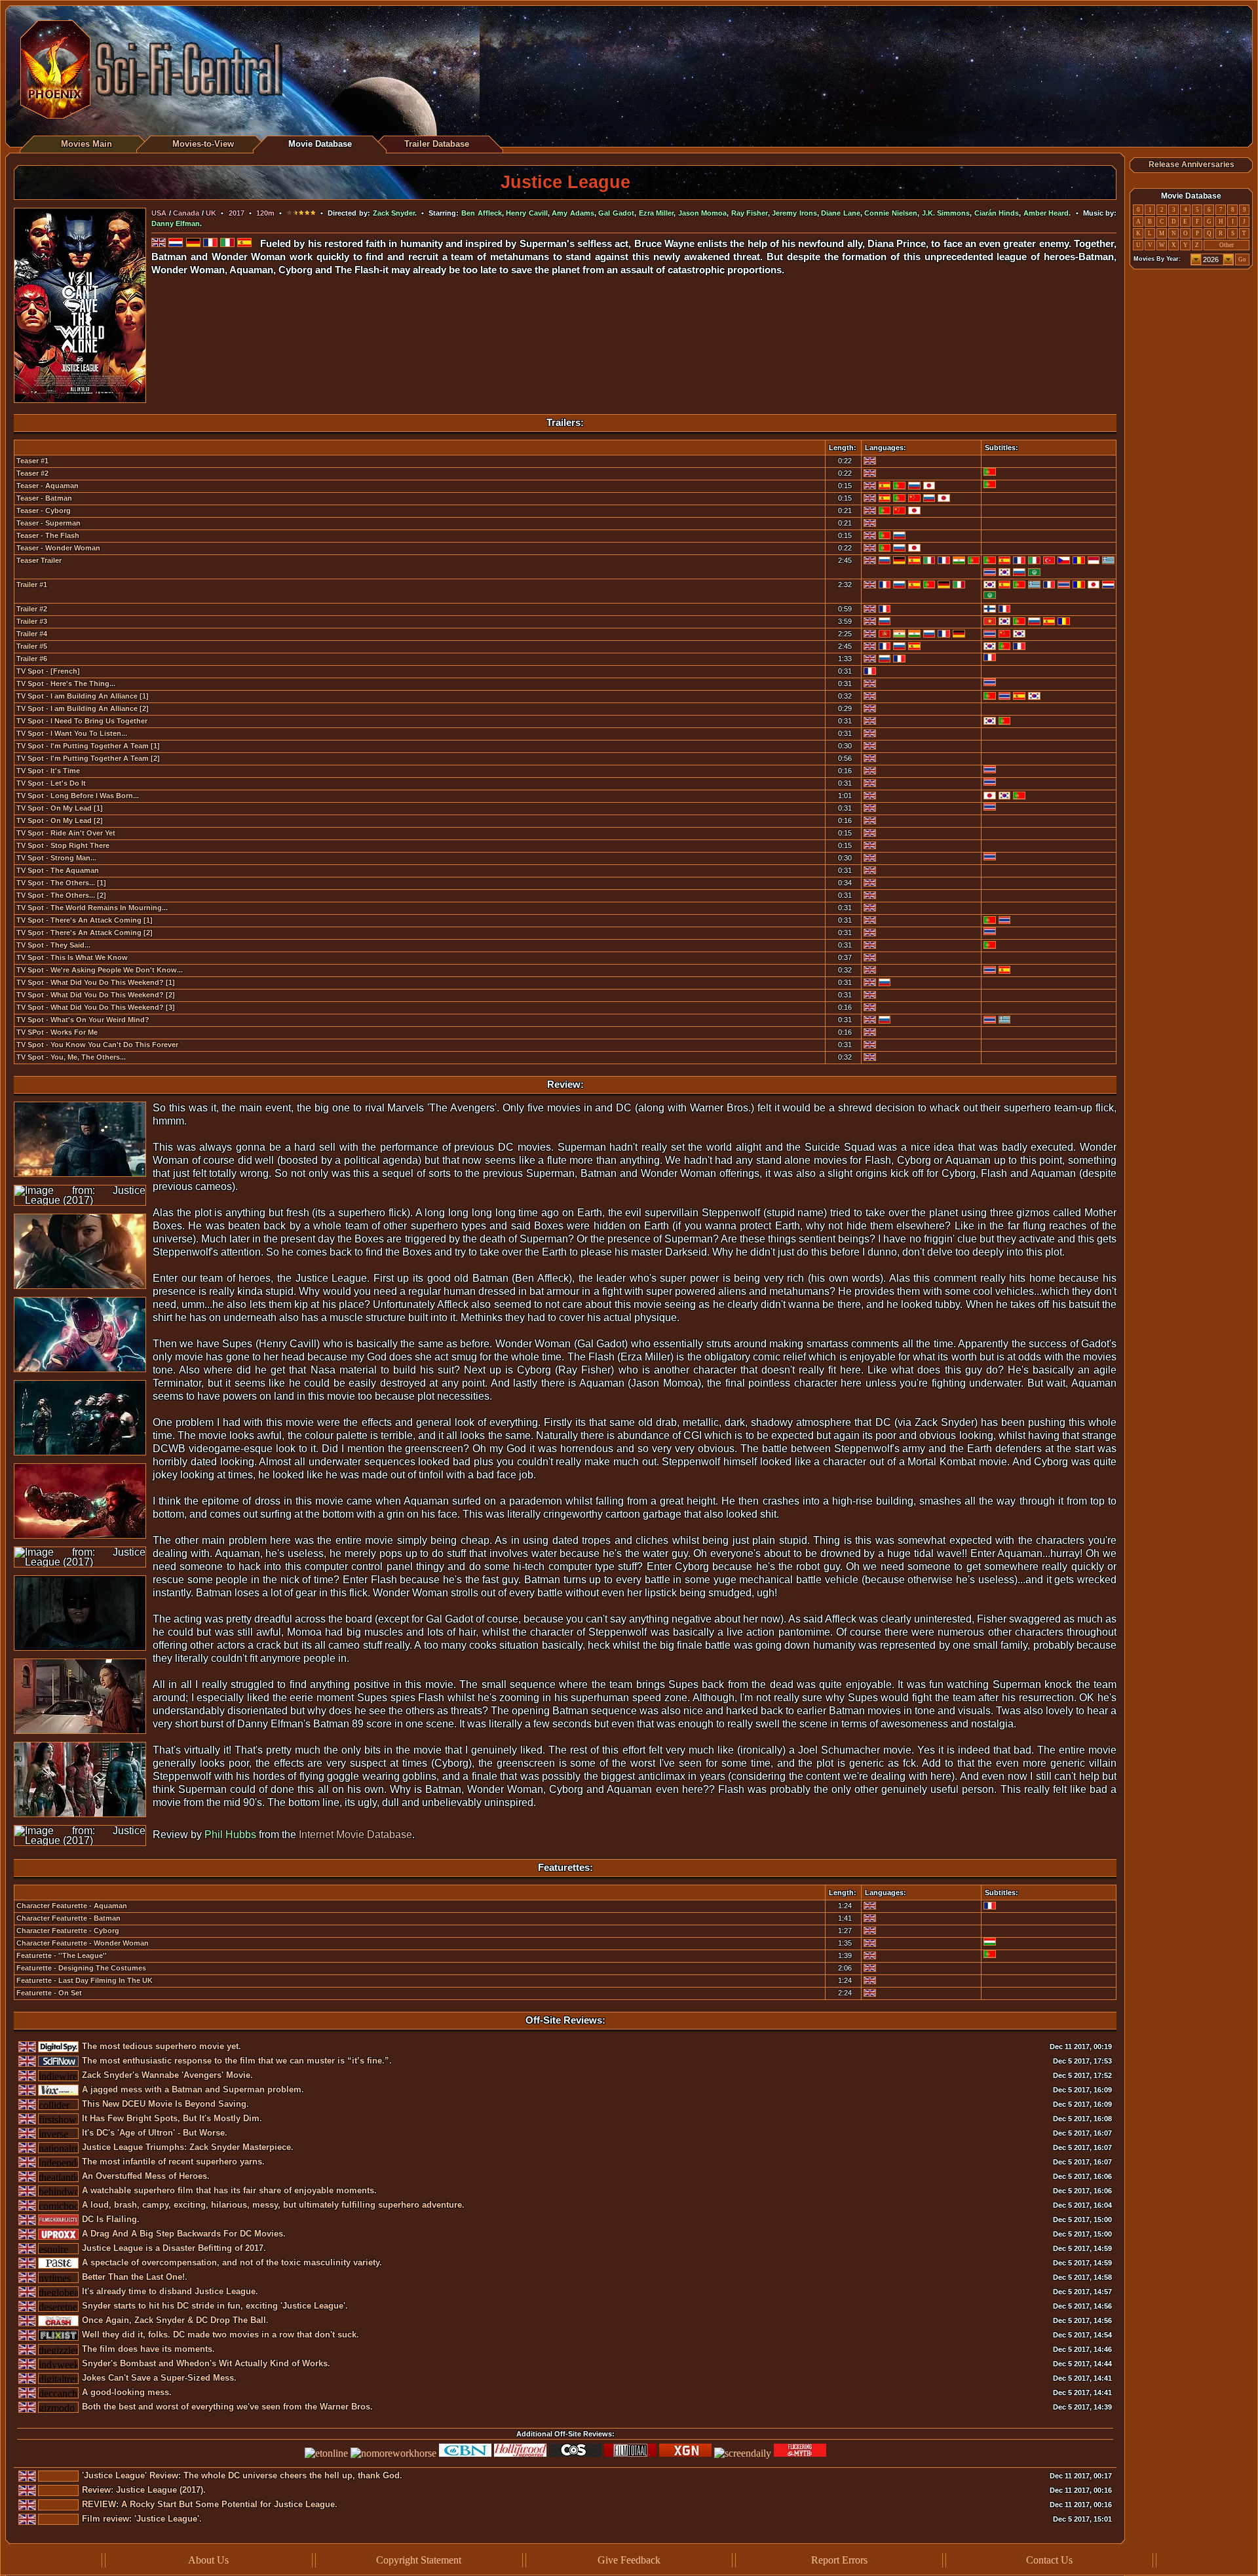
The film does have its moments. (148, 2349)
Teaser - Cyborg (44, 510)
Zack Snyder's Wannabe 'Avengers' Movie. (167, 2075)
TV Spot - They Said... (53, 945)
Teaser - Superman (48, 523)
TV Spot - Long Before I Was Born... (78, 796)
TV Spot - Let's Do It (51, 783)
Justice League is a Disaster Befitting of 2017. (174, 2248)
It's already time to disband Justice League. (170, 2291)
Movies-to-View (203, 144)
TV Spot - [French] (48, 671)
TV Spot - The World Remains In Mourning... (92, 908)
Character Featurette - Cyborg (68, 1931)
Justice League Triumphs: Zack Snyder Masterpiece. (188, 2147)
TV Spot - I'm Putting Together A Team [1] (88, 746)
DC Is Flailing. (111, 2219)
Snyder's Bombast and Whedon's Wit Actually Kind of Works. (206, 2363)
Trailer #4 (32, 634)
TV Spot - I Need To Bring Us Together (82, 721)
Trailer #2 (32, 609)
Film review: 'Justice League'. (142, 2519)
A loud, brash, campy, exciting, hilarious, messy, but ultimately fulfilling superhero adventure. (273, 2205)
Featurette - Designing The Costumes (81, 1968)
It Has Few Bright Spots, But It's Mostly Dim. (172, 2118)
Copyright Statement (419, 2560)
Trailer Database (437, 144)
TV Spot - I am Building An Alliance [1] (83, 696)
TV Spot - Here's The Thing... (66, 683)
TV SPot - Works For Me (57, 1032)
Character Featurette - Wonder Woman (83, 1943)
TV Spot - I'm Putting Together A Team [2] (88, 758)
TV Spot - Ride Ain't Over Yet (66, 833)
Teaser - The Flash (48, 535)
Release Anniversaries (1191, 164)
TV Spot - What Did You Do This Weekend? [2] (96, 995)
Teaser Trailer (39, 560)
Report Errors (839, 2560)
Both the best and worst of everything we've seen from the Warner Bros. (227, 2407)
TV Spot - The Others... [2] (61, 895)
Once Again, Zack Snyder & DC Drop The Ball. (175, 2320)
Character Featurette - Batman (68, 1918)
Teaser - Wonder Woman (58, 548)
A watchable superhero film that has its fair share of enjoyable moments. (229, 2190)
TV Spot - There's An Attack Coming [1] (85, 920)
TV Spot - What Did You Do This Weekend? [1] (96, 982)
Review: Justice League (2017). (144, 2490)
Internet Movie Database (355, 1835)
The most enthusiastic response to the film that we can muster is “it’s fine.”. (237, 2061)
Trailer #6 (32, 659)
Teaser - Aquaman (48, 486)
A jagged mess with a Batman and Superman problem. (193, 2089)
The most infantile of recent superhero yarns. (173, 2162)
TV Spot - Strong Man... (56, 858)
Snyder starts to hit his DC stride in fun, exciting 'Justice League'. (215, 2306)
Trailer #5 (32, 646)
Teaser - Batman (44, 498)
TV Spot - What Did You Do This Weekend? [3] (96, 1007)
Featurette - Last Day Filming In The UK (85, 1980)
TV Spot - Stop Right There (63, 845)
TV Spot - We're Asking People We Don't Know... (100, 970)
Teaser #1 (32, 461)
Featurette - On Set (49, 1993)
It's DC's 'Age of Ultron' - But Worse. (155, 2133)
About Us (208, 2560)
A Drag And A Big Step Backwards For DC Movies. (184, 2234)
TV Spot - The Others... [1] (61, 883)
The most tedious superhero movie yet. (162, 2046)
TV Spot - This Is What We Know (72, 957)
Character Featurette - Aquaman (72, 1906)
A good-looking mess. (127, 2392)
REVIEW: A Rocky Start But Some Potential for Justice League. (210, 2504)
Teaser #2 (32, 473)
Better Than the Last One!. (135, 2277)
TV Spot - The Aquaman (58, 870)
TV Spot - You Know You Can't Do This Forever (97, 1045)
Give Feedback (629, 2560)
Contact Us (1049, 2560)
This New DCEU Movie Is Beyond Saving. (165, 2104)
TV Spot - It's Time (48, 771)
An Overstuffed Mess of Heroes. (146, 2176)
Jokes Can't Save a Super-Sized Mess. (159, 2378)
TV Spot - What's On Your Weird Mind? (83, 1020)
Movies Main (86, 144)
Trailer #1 (32, 585)
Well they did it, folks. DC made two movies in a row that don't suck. (220, 2335)
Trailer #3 (32, 621)
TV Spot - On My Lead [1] (60, 808)
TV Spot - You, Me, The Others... (71, 1057)
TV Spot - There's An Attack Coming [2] (85, 932)
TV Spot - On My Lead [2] (60, 820)
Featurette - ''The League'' (62, 1955)
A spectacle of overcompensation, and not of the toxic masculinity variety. (232, 2262)
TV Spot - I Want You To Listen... (72, 733)
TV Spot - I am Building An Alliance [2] (83, 708)
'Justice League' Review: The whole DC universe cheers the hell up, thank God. (242, 2475)
